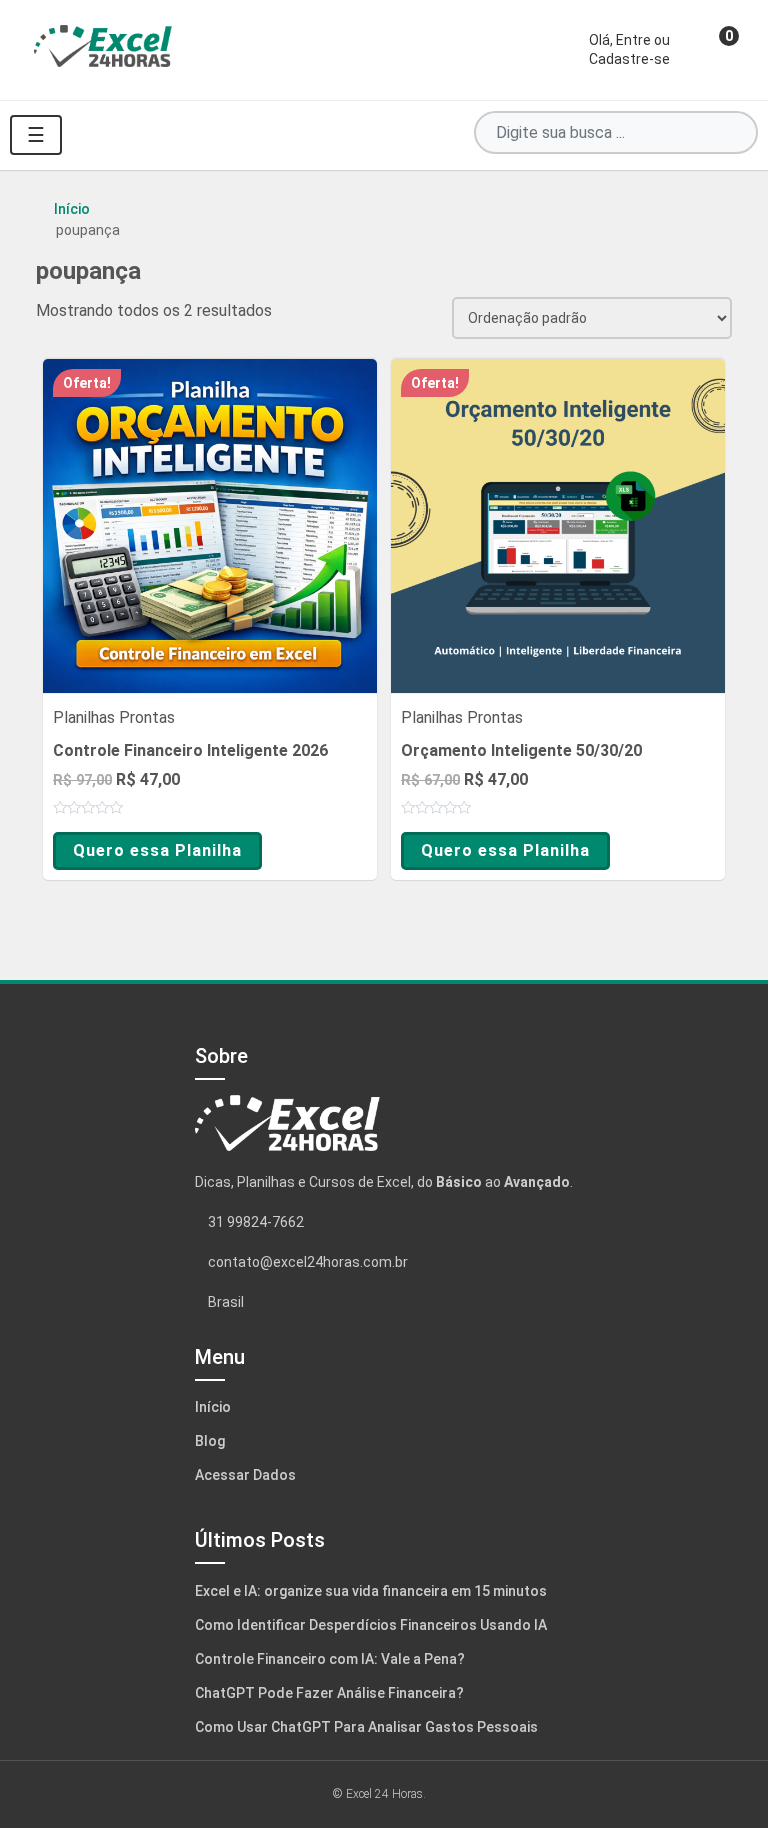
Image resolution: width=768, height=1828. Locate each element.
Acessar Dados (245, 1475)
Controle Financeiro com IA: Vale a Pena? (330, 1659)
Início (72, 209)
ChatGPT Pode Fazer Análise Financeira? (329, 1693)
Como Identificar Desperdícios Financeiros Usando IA (371, 1625)
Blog (210, 1441)
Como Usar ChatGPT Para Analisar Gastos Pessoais (366, 1727)
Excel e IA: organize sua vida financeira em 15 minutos (371, 1591)
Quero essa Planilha (157, 850)
